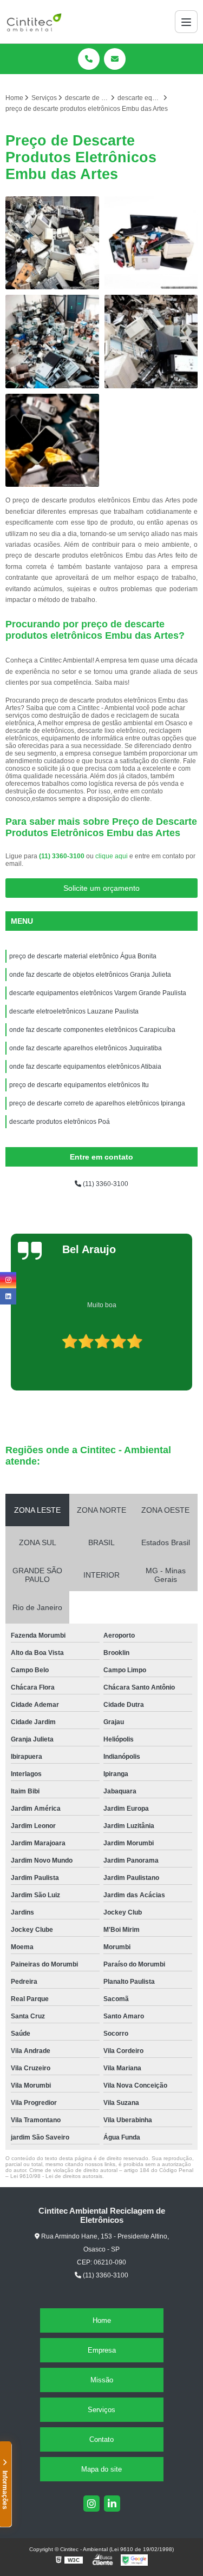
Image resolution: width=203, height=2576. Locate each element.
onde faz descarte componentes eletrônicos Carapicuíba (92, 1030)
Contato (101, 2439)
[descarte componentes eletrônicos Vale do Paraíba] (52, 441)
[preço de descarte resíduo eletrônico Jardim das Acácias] (52, 342)
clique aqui (112, 856)
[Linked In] (112, 2504)
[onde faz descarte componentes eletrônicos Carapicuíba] (52, 243)
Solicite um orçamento (101, 888)
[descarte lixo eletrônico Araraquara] (151, 243)
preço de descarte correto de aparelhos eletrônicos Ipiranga (97, 1103)
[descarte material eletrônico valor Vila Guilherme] (151, 342)
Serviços (101, 2410)
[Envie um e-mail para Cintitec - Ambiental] (115, 59)
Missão (102, 2380)
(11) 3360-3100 (63, 856)
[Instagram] (91, 2504)
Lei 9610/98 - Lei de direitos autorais (56, 2176)
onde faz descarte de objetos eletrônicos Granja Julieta (90, 975)
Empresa (102, 2350)
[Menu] (186, 22)
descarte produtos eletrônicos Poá (60, 1122)
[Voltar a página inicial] (34, 22)
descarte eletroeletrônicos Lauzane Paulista (74, 1011)
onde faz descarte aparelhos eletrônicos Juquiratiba (86, 1048)
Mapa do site (101, 2469)
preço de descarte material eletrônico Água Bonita (83, 956)
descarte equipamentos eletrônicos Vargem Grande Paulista (98, 993)
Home (102, 2320)
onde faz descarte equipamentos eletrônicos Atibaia (86, 1067)
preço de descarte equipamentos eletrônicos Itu (79, 1085)
